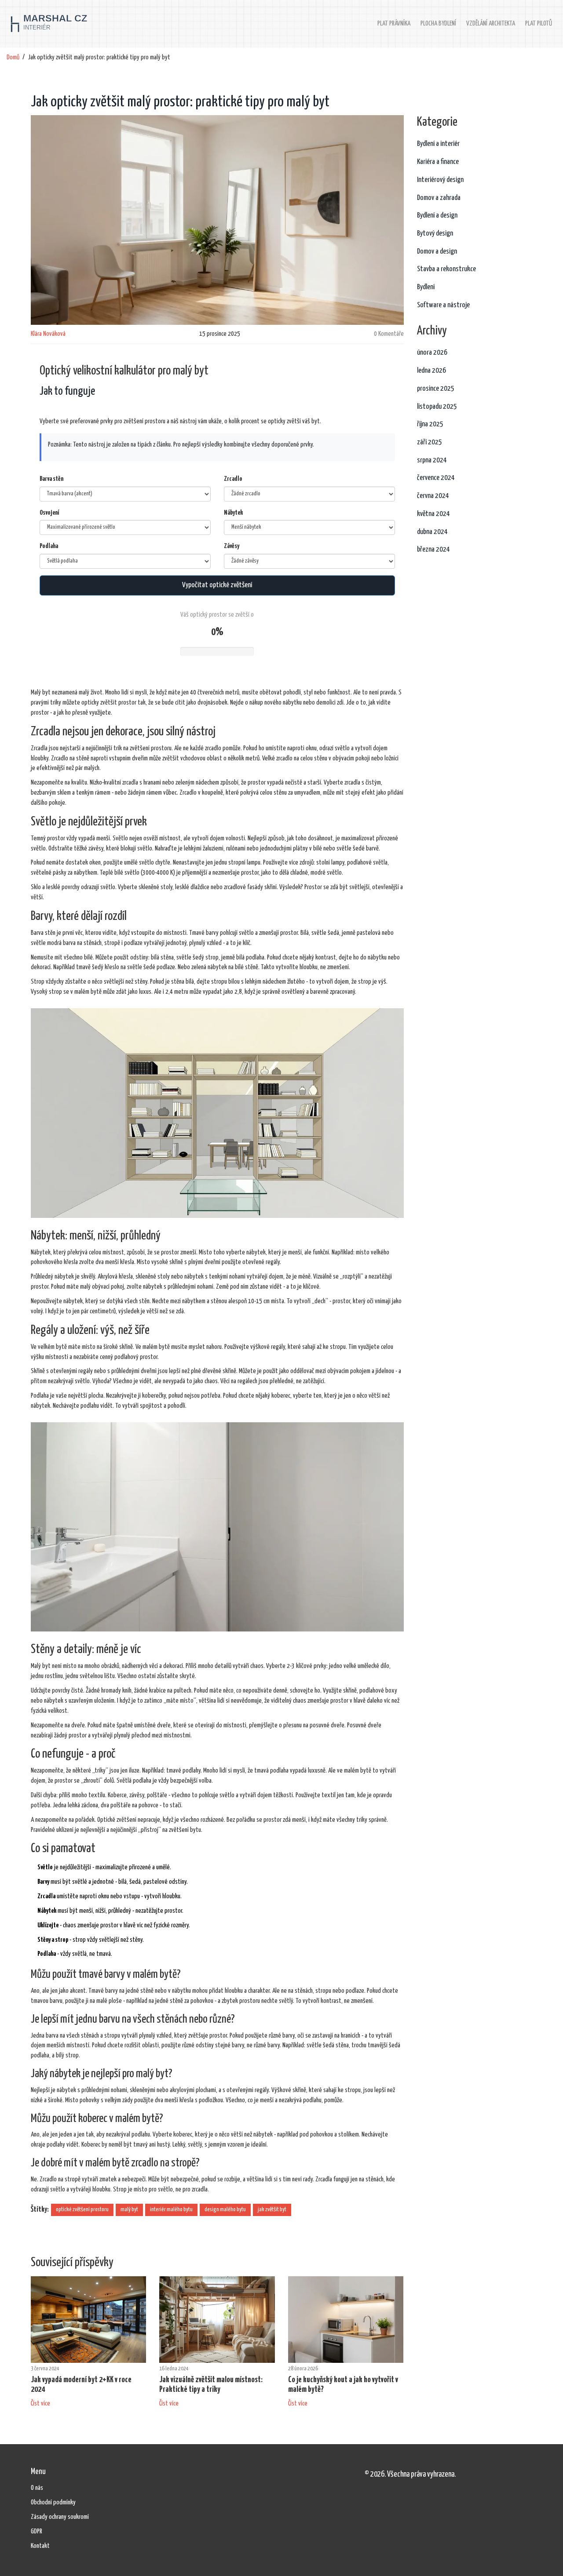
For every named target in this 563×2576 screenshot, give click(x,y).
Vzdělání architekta (491, 24)
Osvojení (49, 513)
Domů (13, 57)
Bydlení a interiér (438, 144)
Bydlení (426, 287)
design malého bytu (225, 2210)
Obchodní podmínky (53, 2502)
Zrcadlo (233, 479)
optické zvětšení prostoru (82, 2210)
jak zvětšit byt (272, 2210)
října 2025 (430, 424)
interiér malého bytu (171, 2210)
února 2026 (432, 353)
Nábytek (233, 513)
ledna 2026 (431, 371)
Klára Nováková (48, 334)
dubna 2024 (432, 532)
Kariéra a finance (438, 162)
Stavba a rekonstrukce (446, 269)
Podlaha (49, 546)
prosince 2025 (436, 389)
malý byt (129, 2210)
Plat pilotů (539, 24)
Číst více (40, 2403)
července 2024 (436, 478)
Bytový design (435, 234)
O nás (37, 2488)
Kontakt (40, 2546)
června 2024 (433, 496)
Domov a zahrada (439, 198)
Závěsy (232, 546)
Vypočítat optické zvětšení (217, 585)
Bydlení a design (437, 216)
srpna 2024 (432, 460)
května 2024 (433, 514)
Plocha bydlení (438, 24)
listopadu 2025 (437, 407)
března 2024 (433, 550)
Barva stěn (51, 479)
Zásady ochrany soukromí (60, 2517)
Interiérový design (440, 180)
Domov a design (437, 252)
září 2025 (430, 442)
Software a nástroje (443, 305)
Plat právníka (394, 24)
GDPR (37, 2531)
